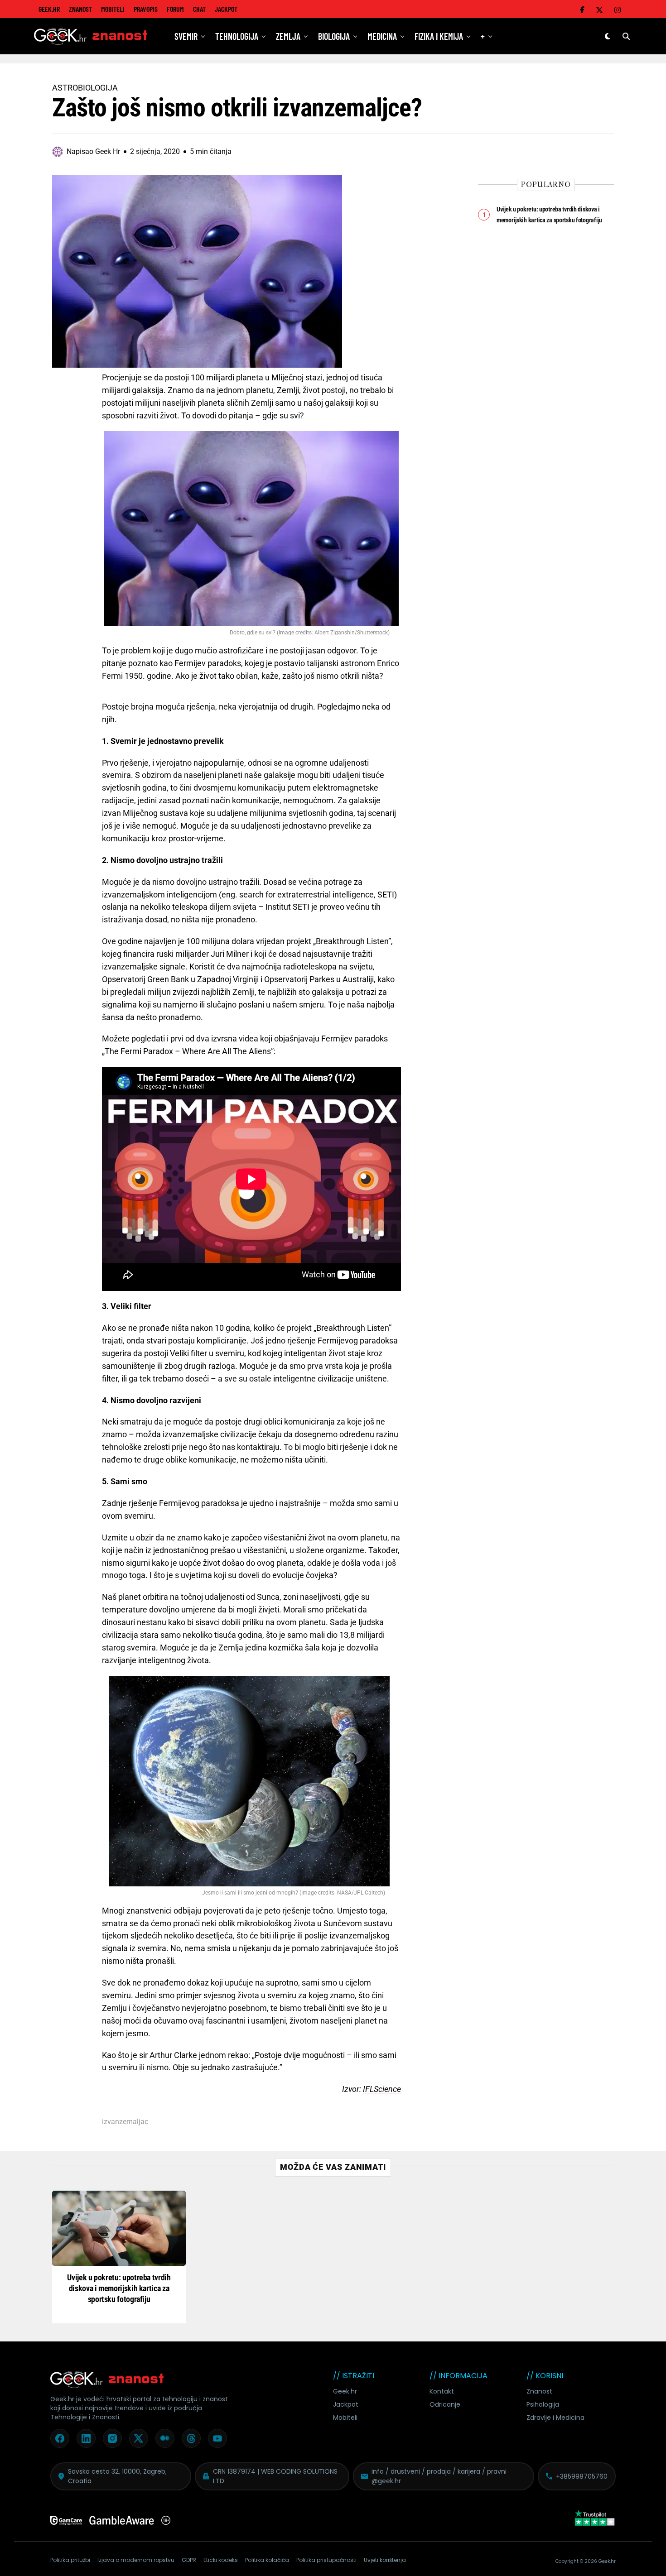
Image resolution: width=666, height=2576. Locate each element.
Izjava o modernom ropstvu (136, 2560)
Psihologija (543, 2404)
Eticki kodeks (221, 2560)
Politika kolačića (267, 2560)
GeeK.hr (49, 9)
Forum (175, 9)
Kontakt (442, 2391)
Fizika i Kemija (439, 36)
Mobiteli (113, 9)
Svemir (186, 36)
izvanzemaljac (125, 2122)
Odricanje (445, 2404)
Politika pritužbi (70, 2560)
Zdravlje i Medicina (555, 2418)
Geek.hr (345, 2391)
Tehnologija (237, 36)
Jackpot (226, 9)
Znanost (80, 9)
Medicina (382, 36)
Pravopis (146, 9)
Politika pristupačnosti (326, 2560)
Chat (199, 9)
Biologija (334, 36)
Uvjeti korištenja (385, 2560)
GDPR (189, 2560)
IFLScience (382, 2089)
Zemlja (288, 36)
